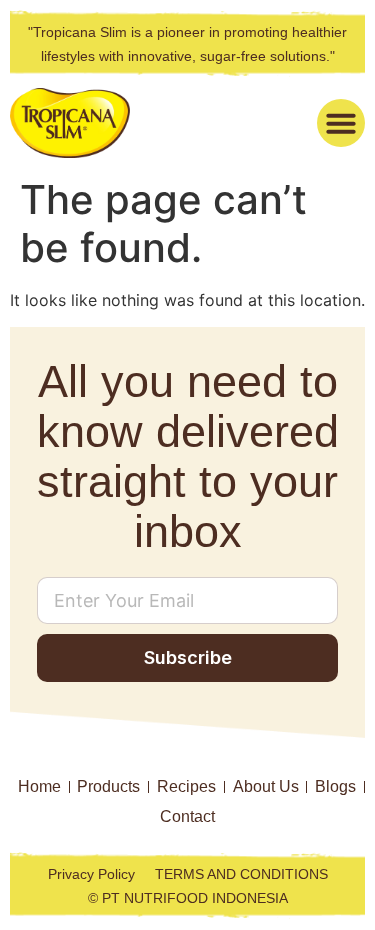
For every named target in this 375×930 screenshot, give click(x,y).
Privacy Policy (91, 874)
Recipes (186, 786)
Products (108, 786)
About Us (266, 786)
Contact (187, 816)
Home (39, 786)
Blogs (335, 786)
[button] (341, 123)
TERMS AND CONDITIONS (241, 874)
